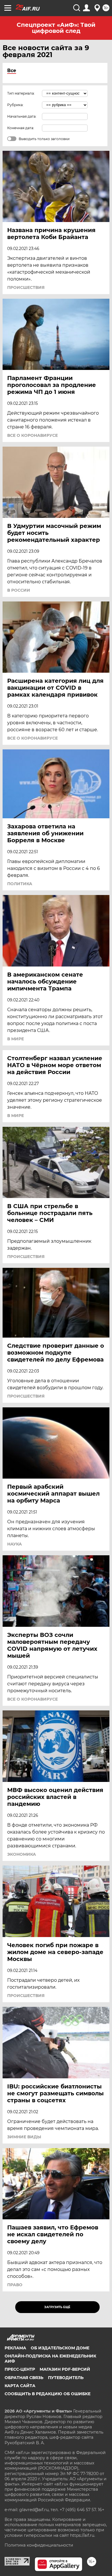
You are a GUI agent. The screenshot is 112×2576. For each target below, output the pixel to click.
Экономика (22, 1854)
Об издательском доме (60, 2348)
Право (15, 2285)
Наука (15, 1544)
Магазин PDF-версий (65, 2369)
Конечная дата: (21, 128)
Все (12, 70)
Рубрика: (15, 105)
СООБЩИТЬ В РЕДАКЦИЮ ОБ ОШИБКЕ (48, 2394)
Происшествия (26, 287)
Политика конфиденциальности (39, 2545)
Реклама (15, 2348)
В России (19, 590)
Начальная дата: (22, 116)
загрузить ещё (57, 2307)
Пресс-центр (20, 2369)
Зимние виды (24, 2137)
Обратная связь (24, 2378)
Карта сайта (20, 2386)
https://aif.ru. (83, 2535)
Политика (20, 884)
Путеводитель (66, 2378)
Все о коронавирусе (32, 435)
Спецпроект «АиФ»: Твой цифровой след (56, 28)
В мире (16, 1039)
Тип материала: (21, 93)
